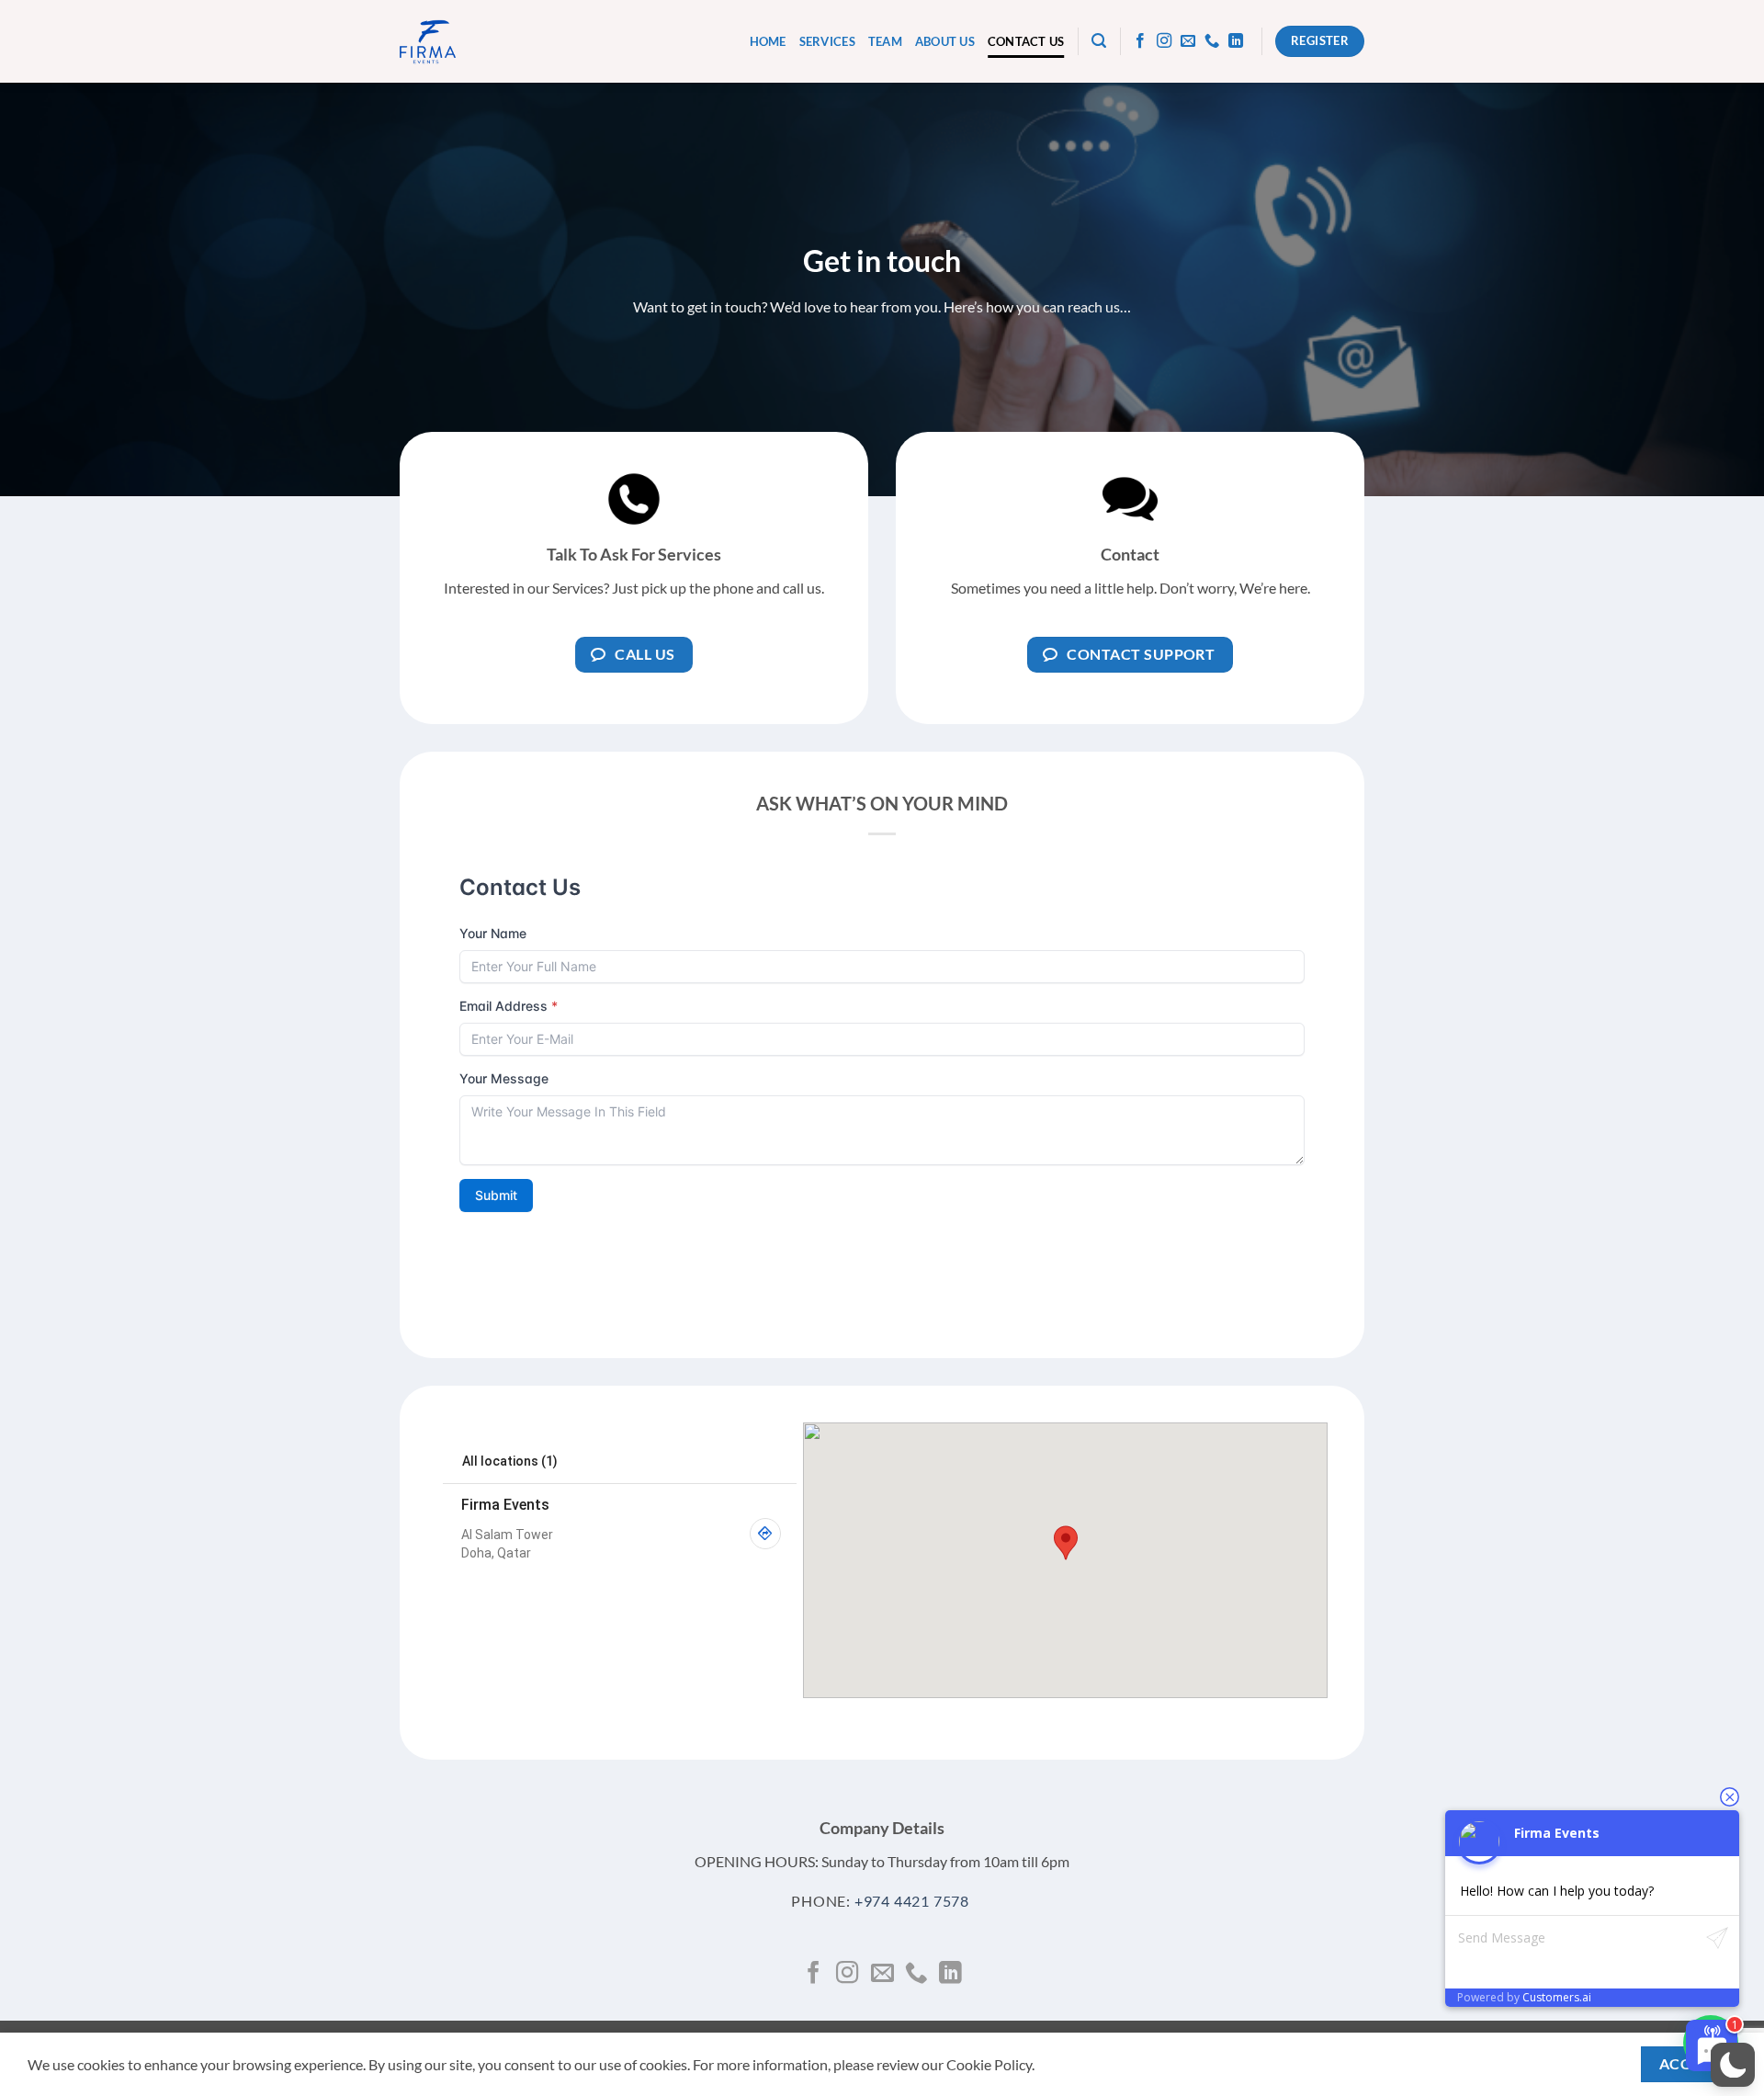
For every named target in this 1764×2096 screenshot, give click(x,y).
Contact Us (1026, 41)
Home (768, 41)
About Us (945, 41)
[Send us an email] (1188, 41)
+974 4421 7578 (912, 1901)
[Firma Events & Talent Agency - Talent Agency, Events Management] (428, 42)
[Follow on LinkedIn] (1236, 41)
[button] (1099, 41)
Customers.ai (1557, 1997)
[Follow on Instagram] (1164, 41)
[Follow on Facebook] (1140, 41)
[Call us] (1212, 41)
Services (827, 41)
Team (885, 41)
